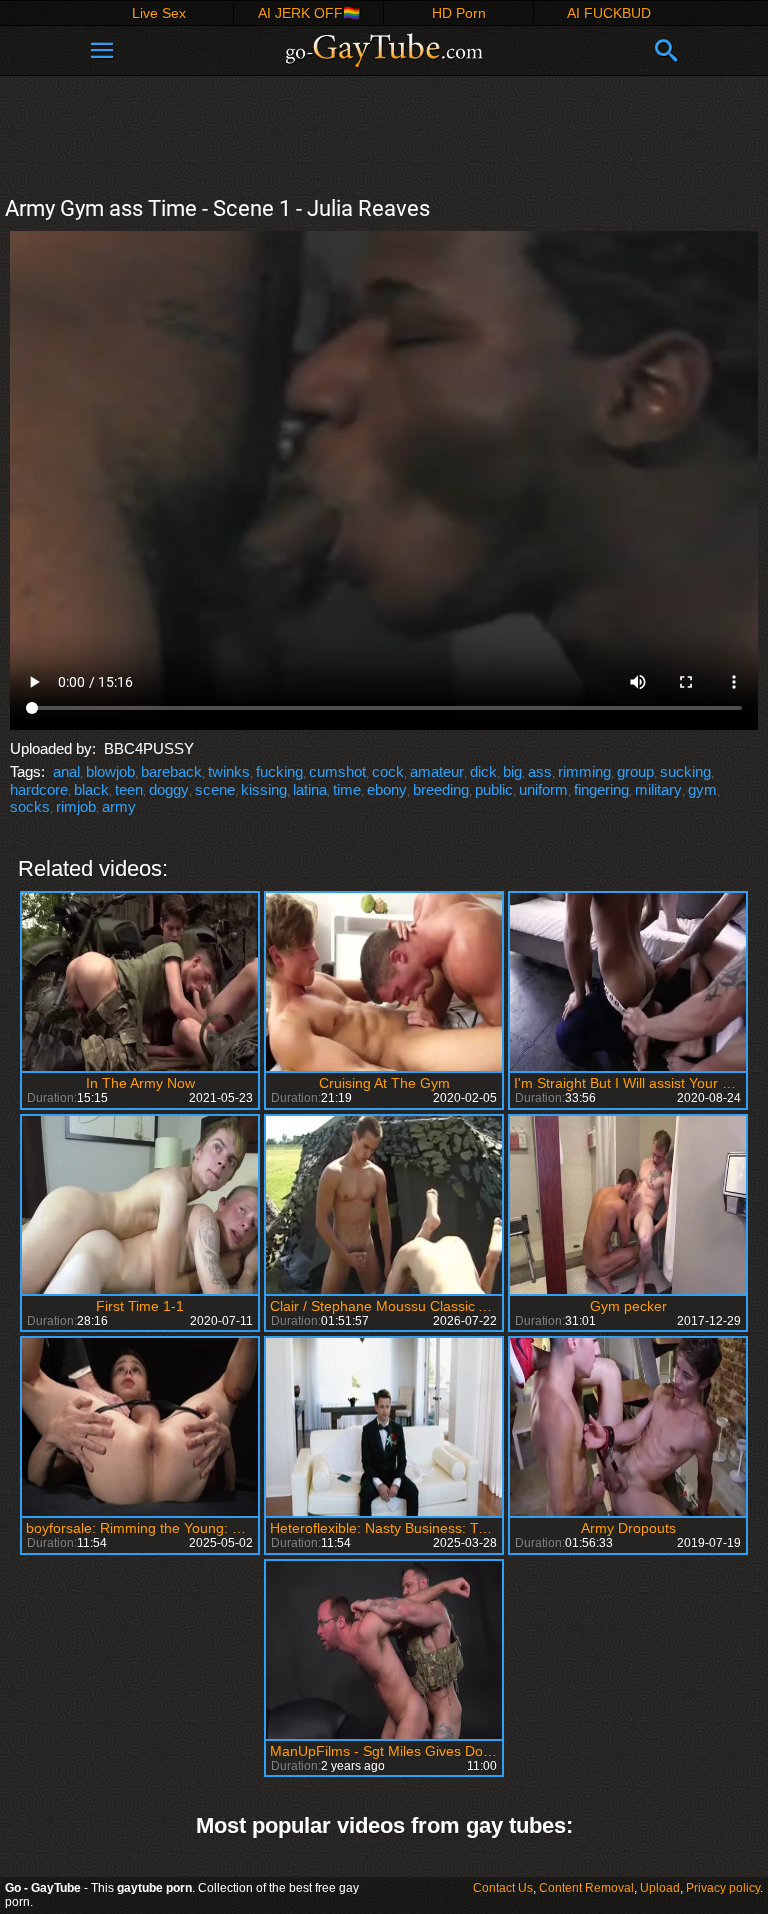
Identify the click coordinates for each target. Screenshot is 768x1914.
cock (388, 771)
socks (30, 806)
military (658, 789)
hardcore (39, 789)
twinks (229, 771)
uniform (543, 789)
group (635, 771)
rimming (584, 771)
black (91, 789)
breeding (441, 789)
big (512, 771)
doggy (169, 789)
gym (702, 789)
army (119, 806)
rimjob (76, 806)
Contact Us (503, 1888)
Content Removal (586, 1888)
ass (540, 771)
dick (483, 771)
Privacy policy (723, 1888)
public (494, 789)
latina (310, 789)
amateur (437, 771)
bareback (171, 771)
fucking (279, 771)
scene (215, 789)
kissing (264, 789)
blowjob (110, 771)
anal (66, 771)
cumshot (337, 771)
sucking (685, 771)
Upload (660, 1888)
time (347, 789)
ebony (387, 789)
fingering (601, 789)
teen (129, 789)
